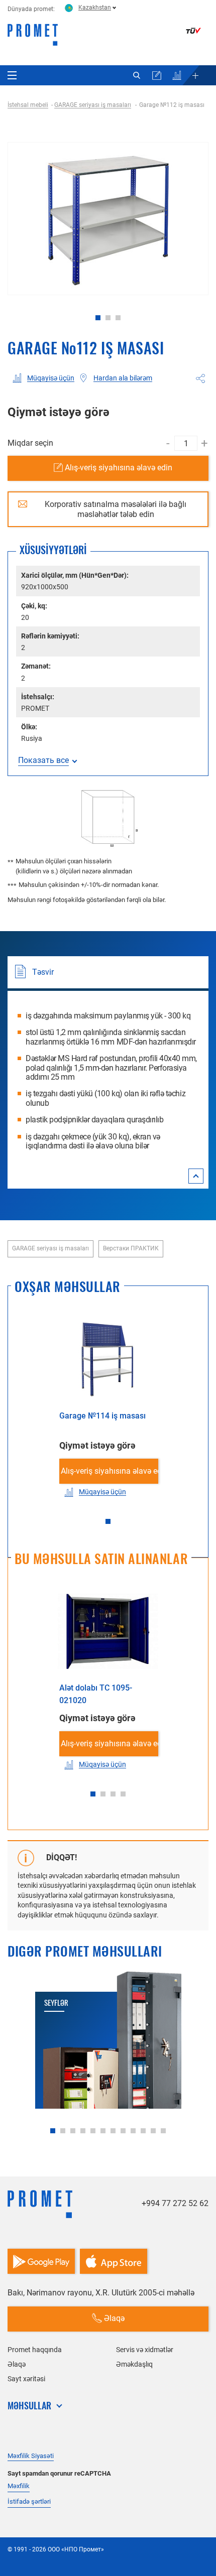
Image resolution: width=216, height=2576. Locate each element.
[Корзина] (157, 75)
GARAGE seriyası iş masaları (50, 1248)
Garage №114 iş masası (102, 1416)
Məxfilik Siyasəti (31, 2456)
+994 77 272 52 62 (175, 2203)
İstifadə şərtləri (29, 2501)
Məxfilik (19, 2486)
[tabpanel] (108, 219)
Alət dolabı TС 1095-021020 (96, 1694)
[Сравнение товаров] (177, 75)
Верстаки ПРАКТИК (131, 1248)
